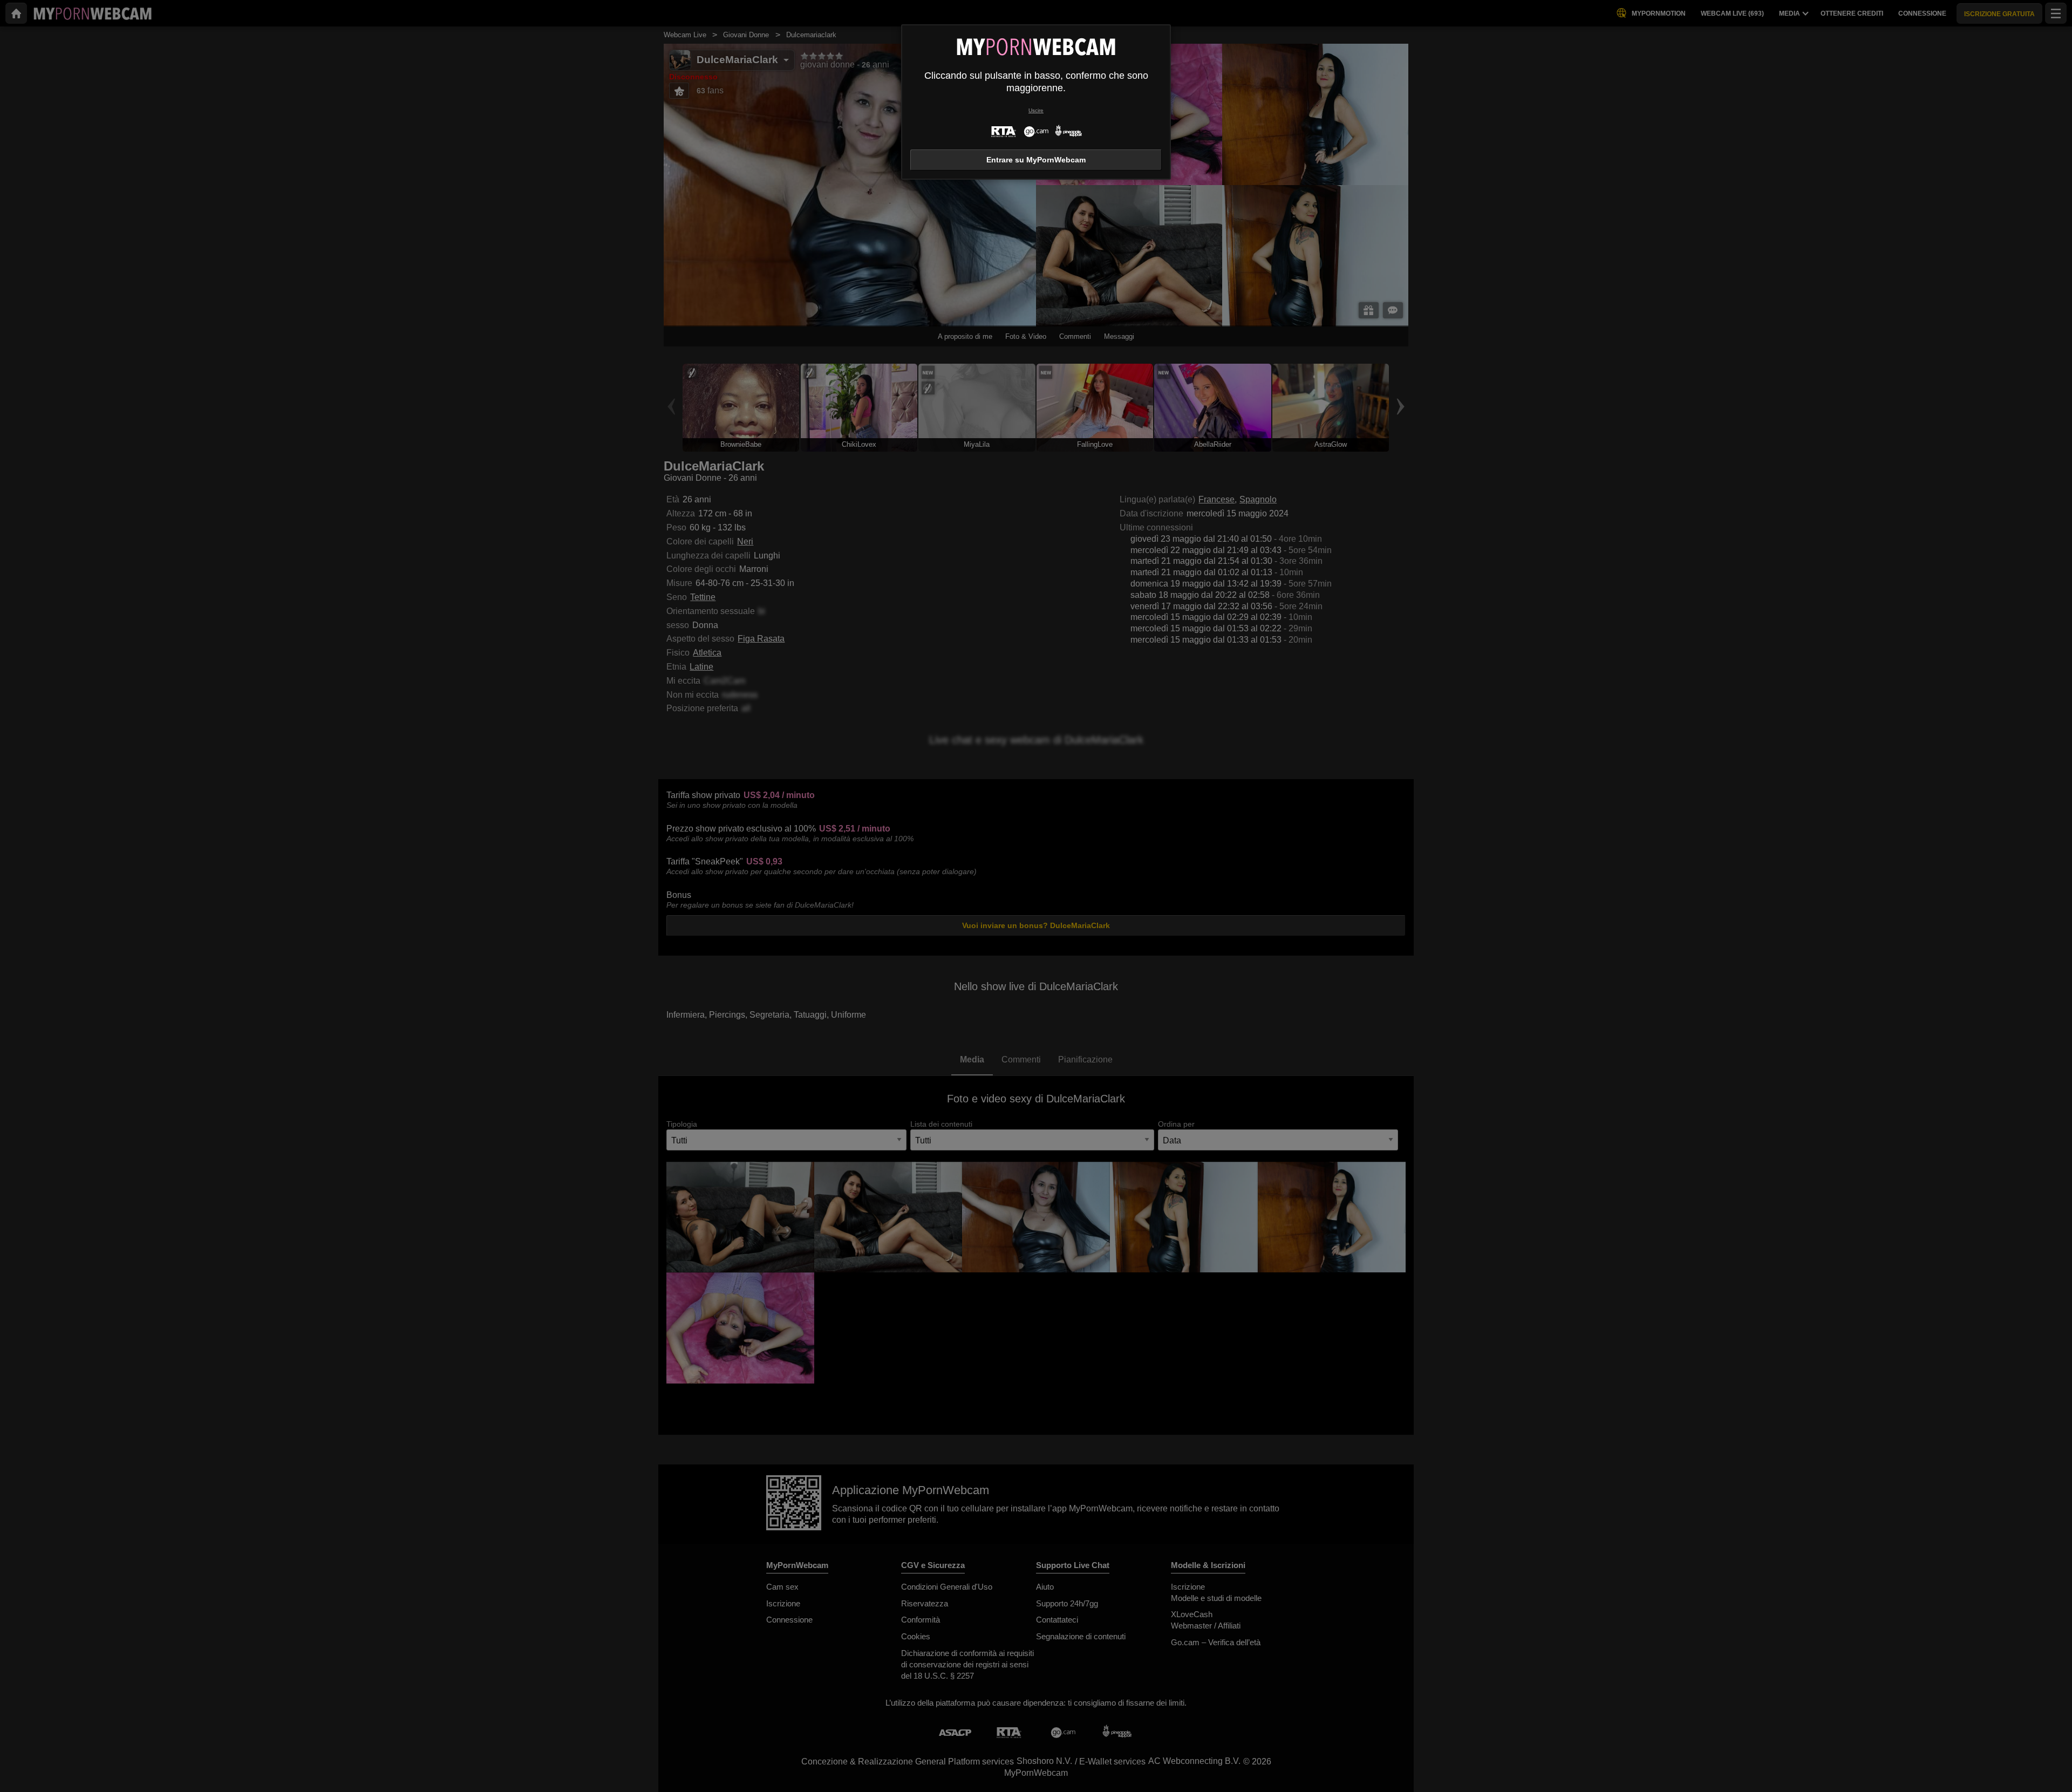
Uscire (1036, 110)
